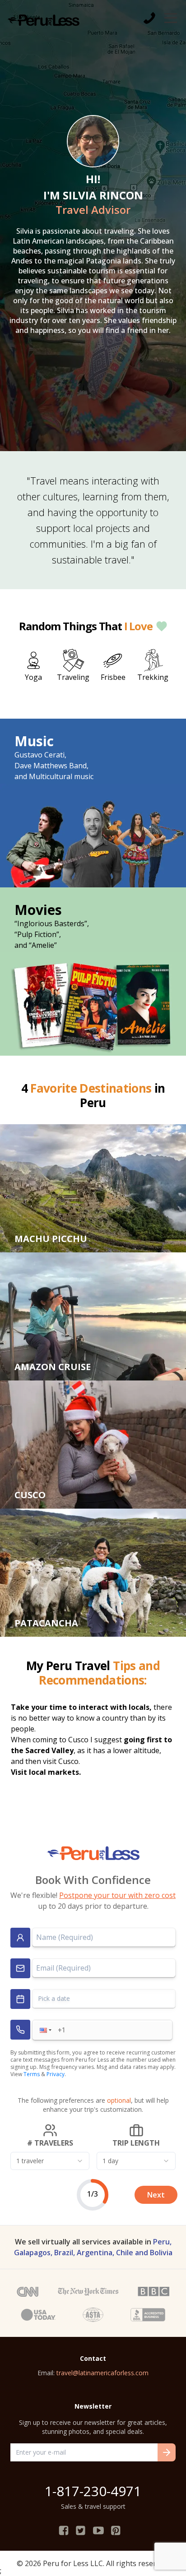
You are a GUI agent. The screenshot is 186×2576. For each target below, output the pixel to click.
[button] (45, 2030)
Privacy (56, 2074)
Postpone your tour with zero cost (117, 1895)
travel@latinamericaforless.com (102, 2373)
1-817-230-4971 (93, 2491)
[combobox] (50, 2161)
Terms (32, 2074)
